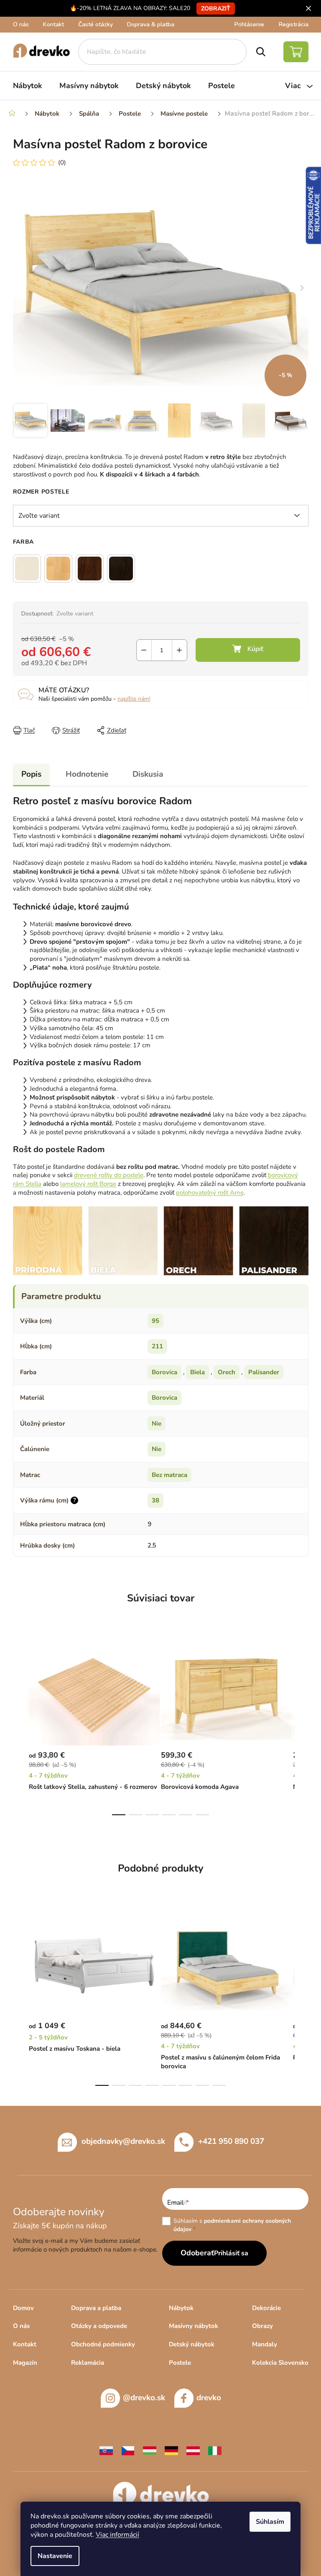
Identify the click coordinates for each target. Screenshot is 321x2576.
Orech (227, 1372)
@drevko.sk (144, 2398)
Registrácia (294, 24)
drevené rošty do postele (109, 1175)
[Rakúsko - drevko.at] (193, 2450)
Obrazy (262, 2326)
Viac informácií (117, 2535)
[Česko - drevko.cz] (128, 2450)
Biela (197, 1372)
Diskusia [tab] (148, 774)
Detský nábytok (192, 2344)
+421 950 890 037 (231, 2141)
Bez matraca (169, 1475)
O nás (21, 24)
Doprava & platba (151, 24)
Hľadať (261, 52)
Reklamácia (88, 2363)
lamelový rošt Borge (88, 1184)
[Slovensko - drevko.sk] (106, 2450)
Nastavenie (55, 2556)
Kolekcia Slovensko (280, 2363)
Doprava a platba (96, 2308)
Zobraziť (216, 9)
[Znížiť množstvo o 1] (144, 650)
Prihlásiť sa (231, 2253)
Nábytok (181, 2308)
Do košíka (248, 650)
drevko (209, 2398)
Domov (23, 2308)
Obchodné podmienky (103, 2344)
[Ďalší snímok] (302, 288)
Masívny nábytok (194, 2326)
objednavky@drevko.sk (123, 2141)
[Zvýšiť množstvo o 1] (180, 650)
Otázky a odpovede (99, 2326)
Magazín (25, 2363)
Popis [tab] (31, 774)
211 (157, 1346)
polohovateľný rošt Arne (210, 1193)
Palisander (264, 1372)
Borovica (164, 1372)
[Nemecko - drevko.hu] (171, 2450)
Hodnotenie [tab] (87, 774)
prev (20, 1729)
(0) (62, 162)
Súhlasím (270, 2522)
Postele (180, 2363)
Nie (157, 1424)
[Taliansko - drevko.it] (215, 2450)
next (302, 1729)
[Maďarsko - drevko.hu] (150, 2450)
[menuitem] (28, 86)
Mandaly (265, 2344)
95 (155, 1321)
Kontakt (53, 24)
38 (155, 1500)
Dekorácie (266, 2308)
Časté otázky (96, 24)
